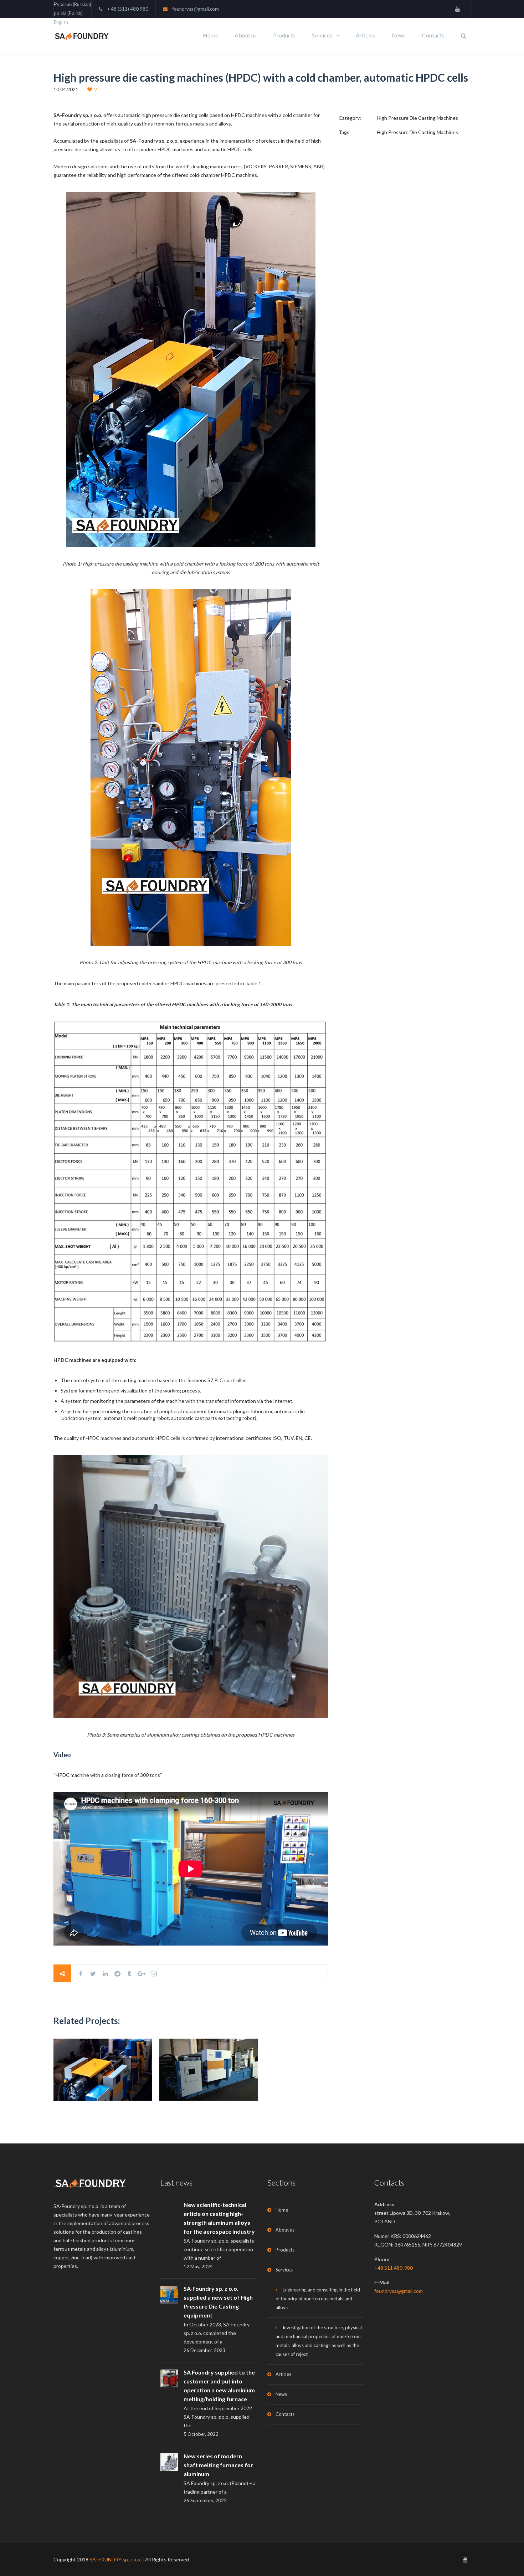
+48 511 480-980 (394, 2268)
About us (246, 35)
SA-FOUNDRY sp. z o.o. (115, 2559)
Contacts (433, 35)
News (399, 35)
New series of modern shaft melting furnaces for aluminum (218, 2465)
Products (284, 35)
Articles (365, 35)
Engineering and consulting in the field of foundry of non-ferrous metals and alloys (318, 2299)
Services (322, 35)
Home (210, 35)
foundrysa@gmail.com (196, 9)
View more (103, 2069)
